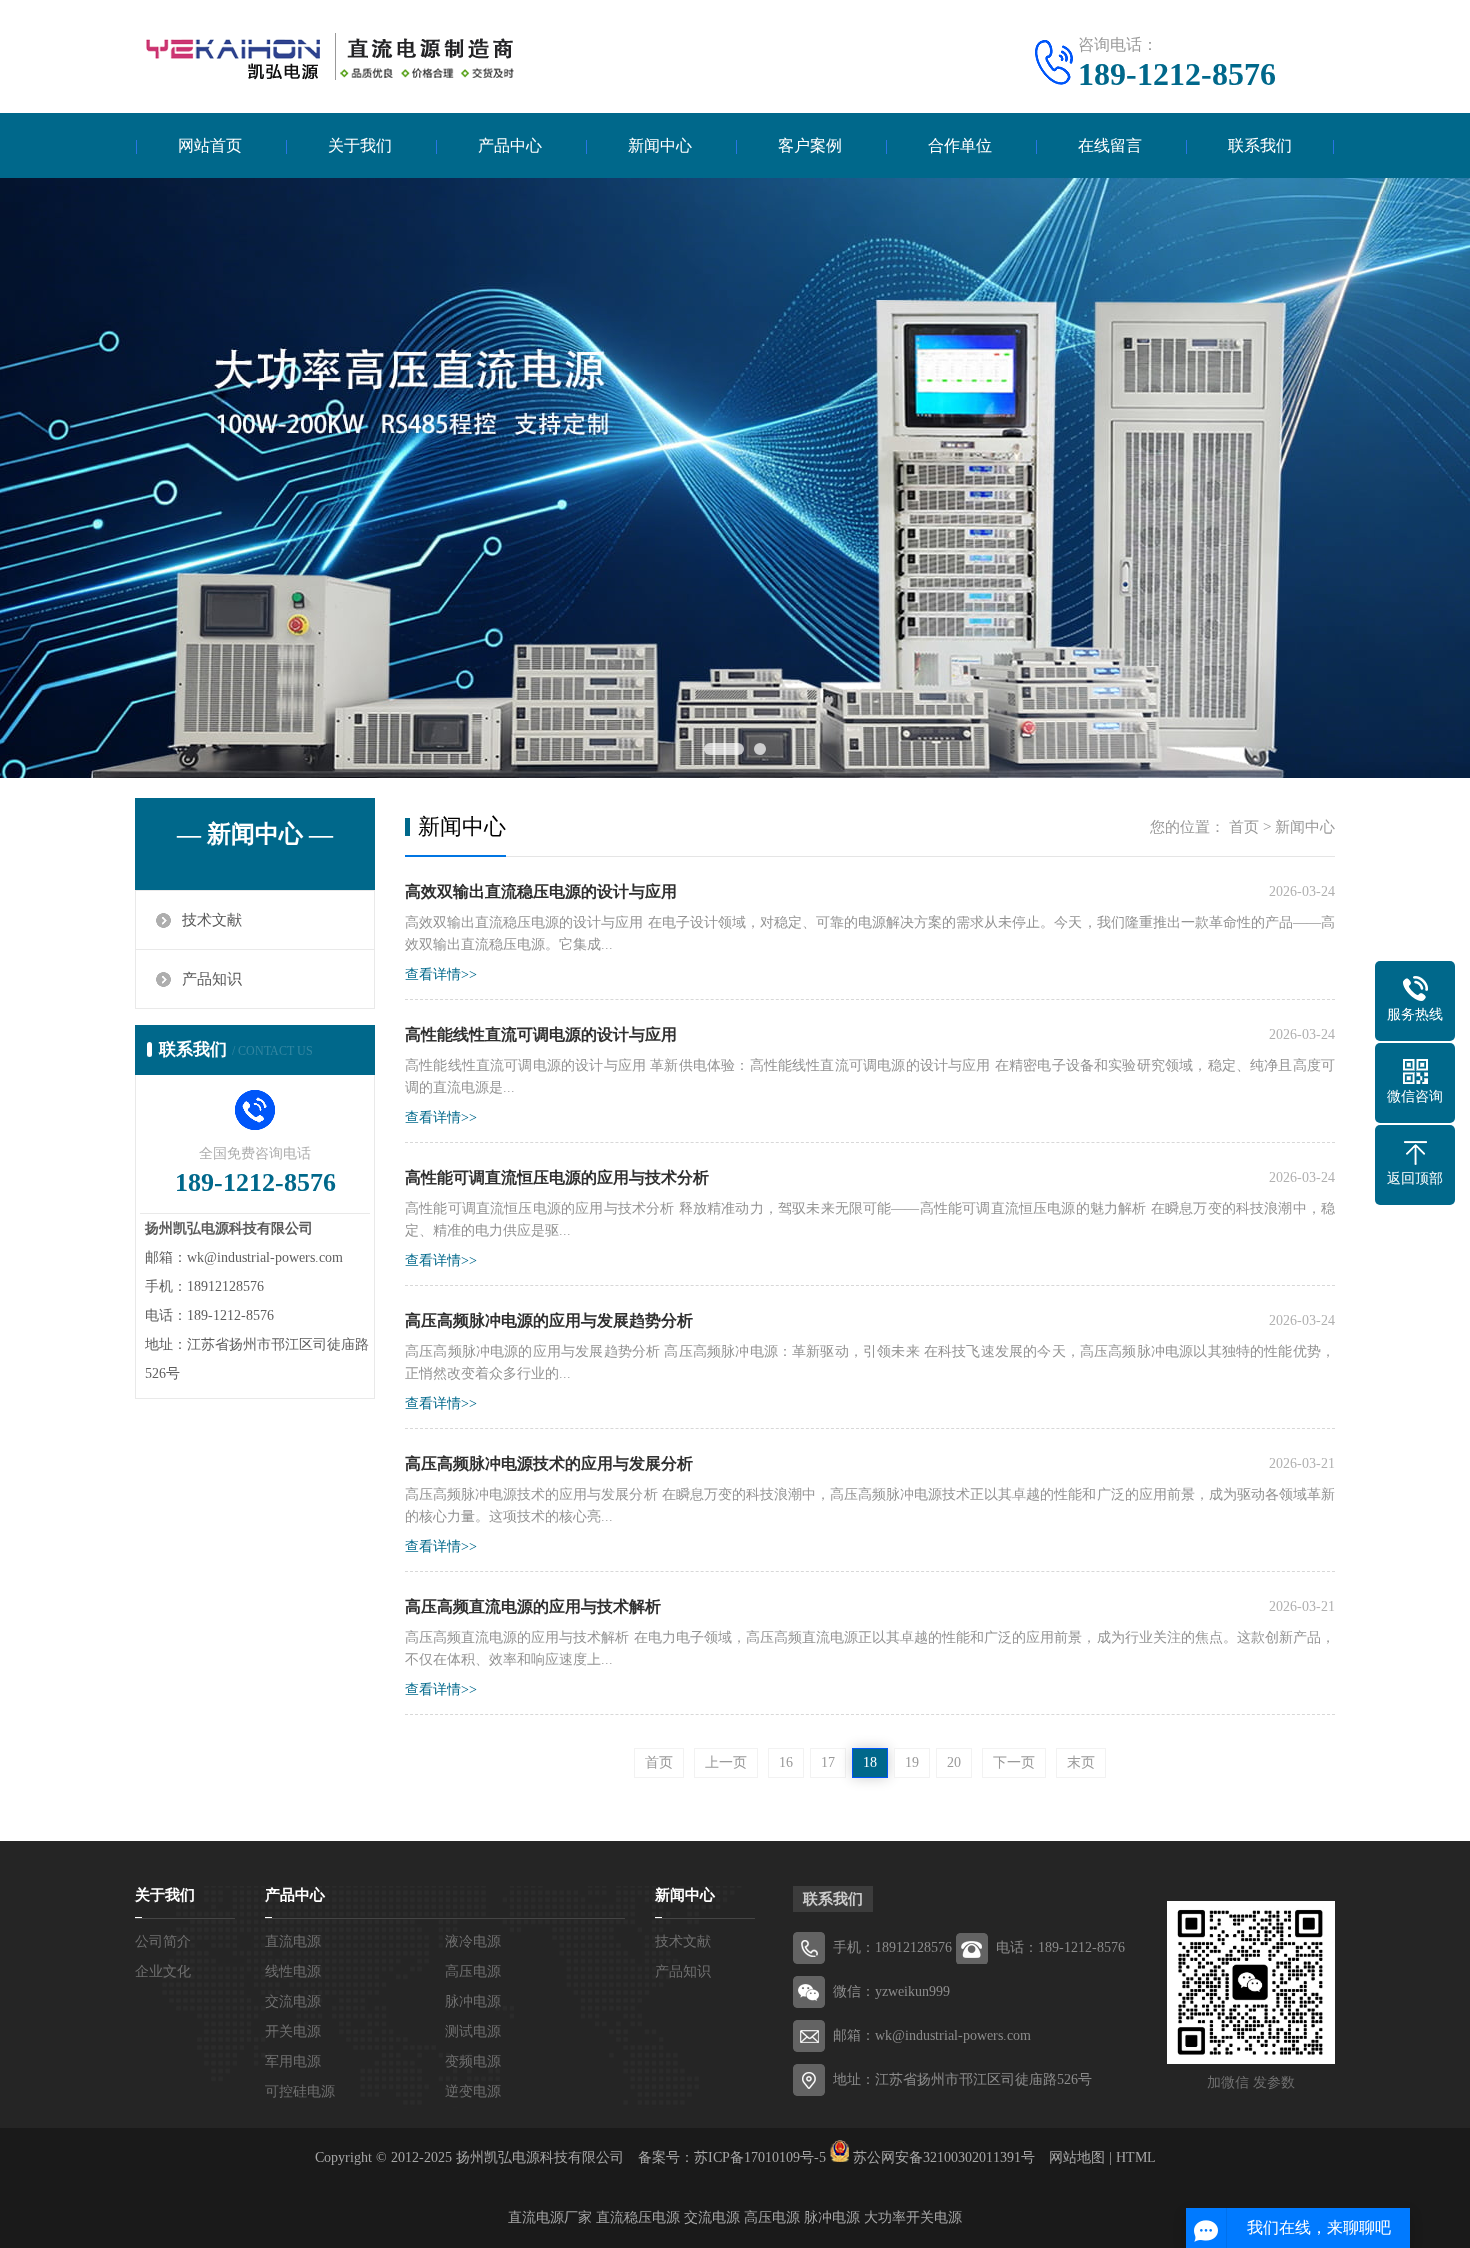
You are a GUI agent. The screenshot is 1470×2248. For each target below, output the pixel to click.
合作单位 (960, 145)
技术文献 (212, 920)
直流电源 (293, 1941)
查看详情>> (441, 974)
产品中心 (510, 145)
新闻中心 (660, 145)
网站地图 (1077, 2157)
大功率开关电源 (913, 2217)
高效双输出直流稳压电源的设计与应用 (541, 891)
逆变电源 (473, 2091)
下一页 (1014, 1762)
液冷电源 (473, 1941)
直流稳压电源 (638, 2217)
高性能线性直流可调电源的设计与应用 (541, 1034)
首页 (1244, 827)
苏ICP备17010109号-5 (760, 2157)
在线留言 (1110, 145)
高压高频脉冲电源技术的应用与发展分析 (549, 1463)
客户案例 (810, 145)
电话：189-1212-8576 (1060, 1947)
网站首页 (210, 145)
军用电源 (293, 2061)
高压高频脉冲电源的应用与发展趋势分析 (549, 1320)
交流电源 (293, 2001)
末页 (1081, 1762)
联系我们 (1260, 145)
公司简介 (163, 1941)
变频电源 (473, 2061)
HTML (1136, 2157)
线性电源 (293, 1971)
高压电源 (473, 1971)
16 (786, 1762)
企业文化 (163, 1971)
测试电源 (473, 2031)
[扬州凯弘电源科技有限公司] (325, 55)
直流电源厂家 (550, 2217)
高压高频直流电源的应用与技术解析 (533, 1606)
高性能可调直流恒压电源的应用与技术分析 (557, 1177)
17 (828, 1762)
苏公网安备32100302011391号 (944, 2157)
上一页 (726, 1762)
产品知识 (212, 979)
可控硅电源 (300, 2091)
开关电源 (293, 2031)
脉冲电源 (473, 2001)
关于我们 (360, 145)
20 (954, 1762)
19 (912, 1762)
